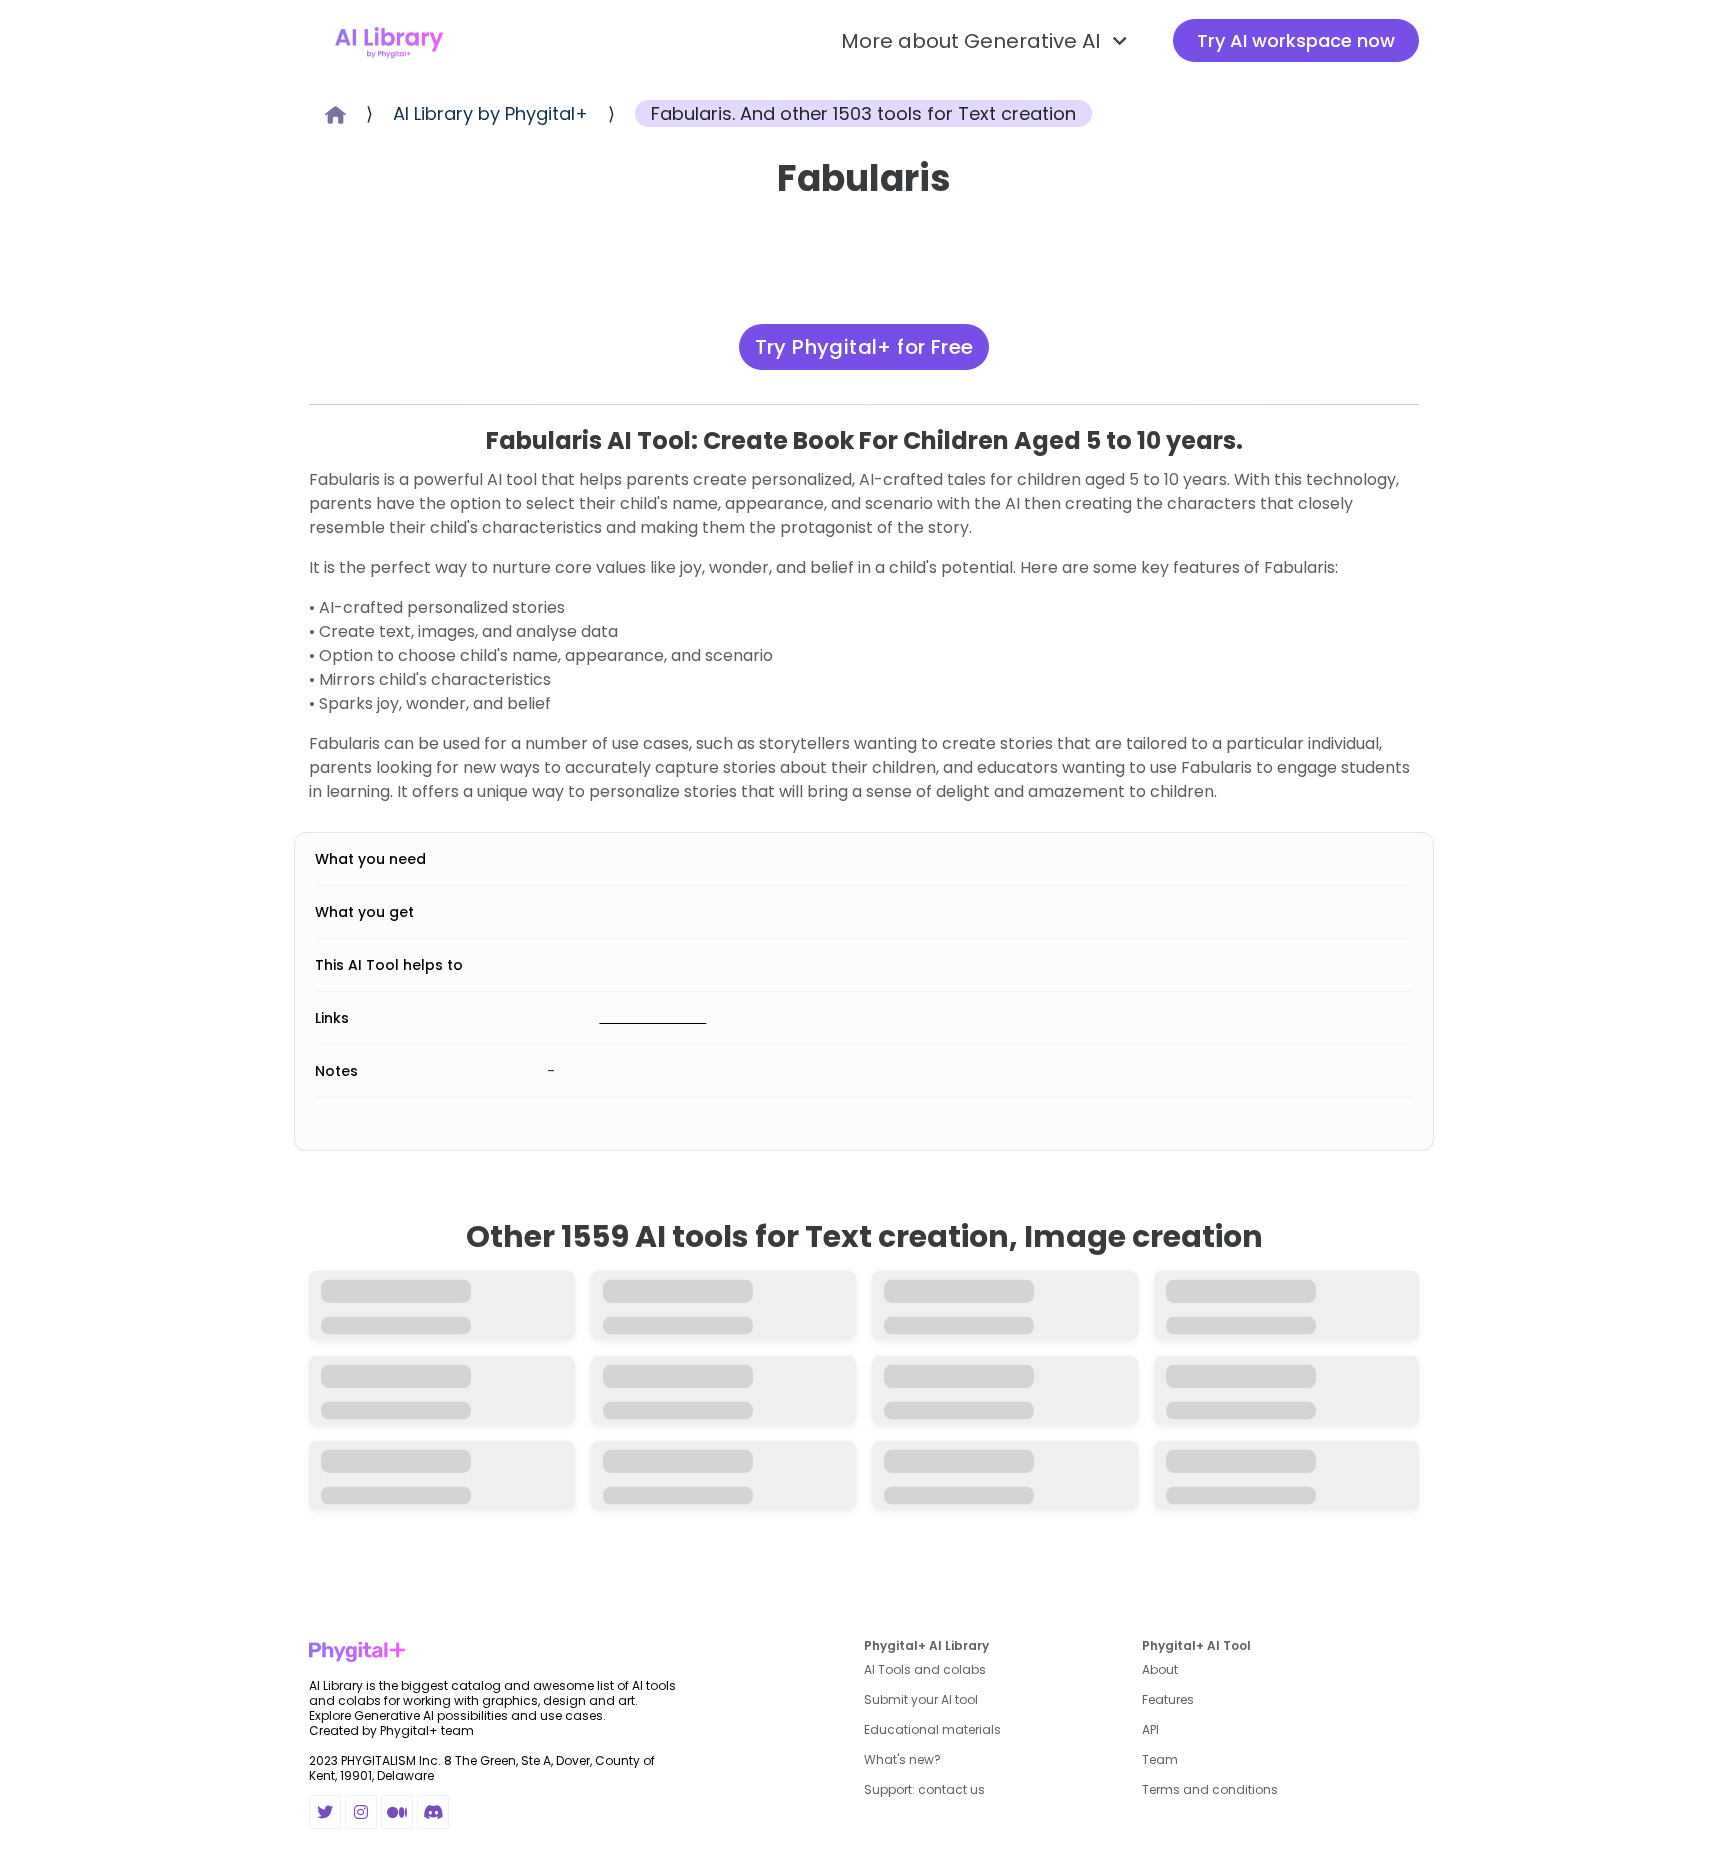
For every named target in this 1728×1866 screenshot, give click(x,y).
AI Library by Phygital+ (490, 113)
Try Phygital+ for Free (864, 496)
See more (864, 1776)
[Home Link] (389, 41)
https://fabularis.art (679, 1166)
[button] (987, 41)
